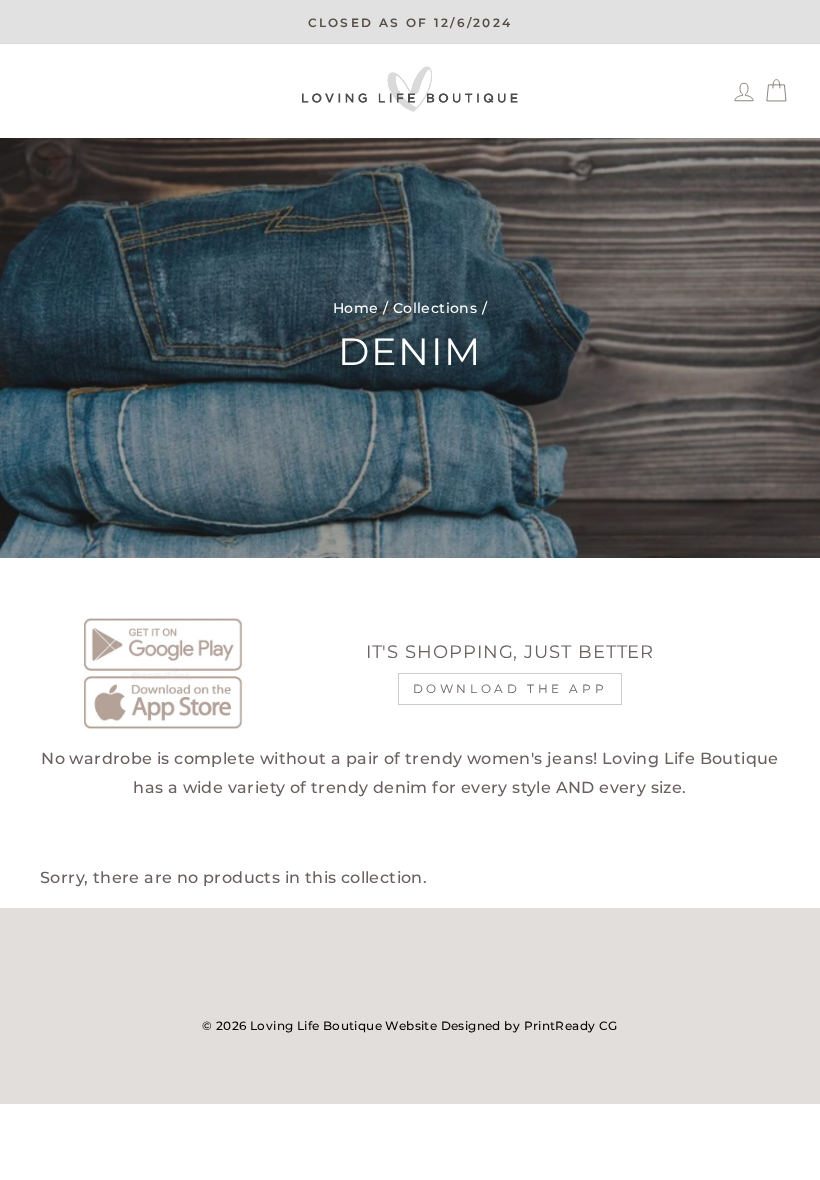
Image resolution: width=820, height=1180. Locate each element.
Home (356, 308)
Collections (435, 308)
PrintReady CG (571, 1025)
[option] (410, 22)
